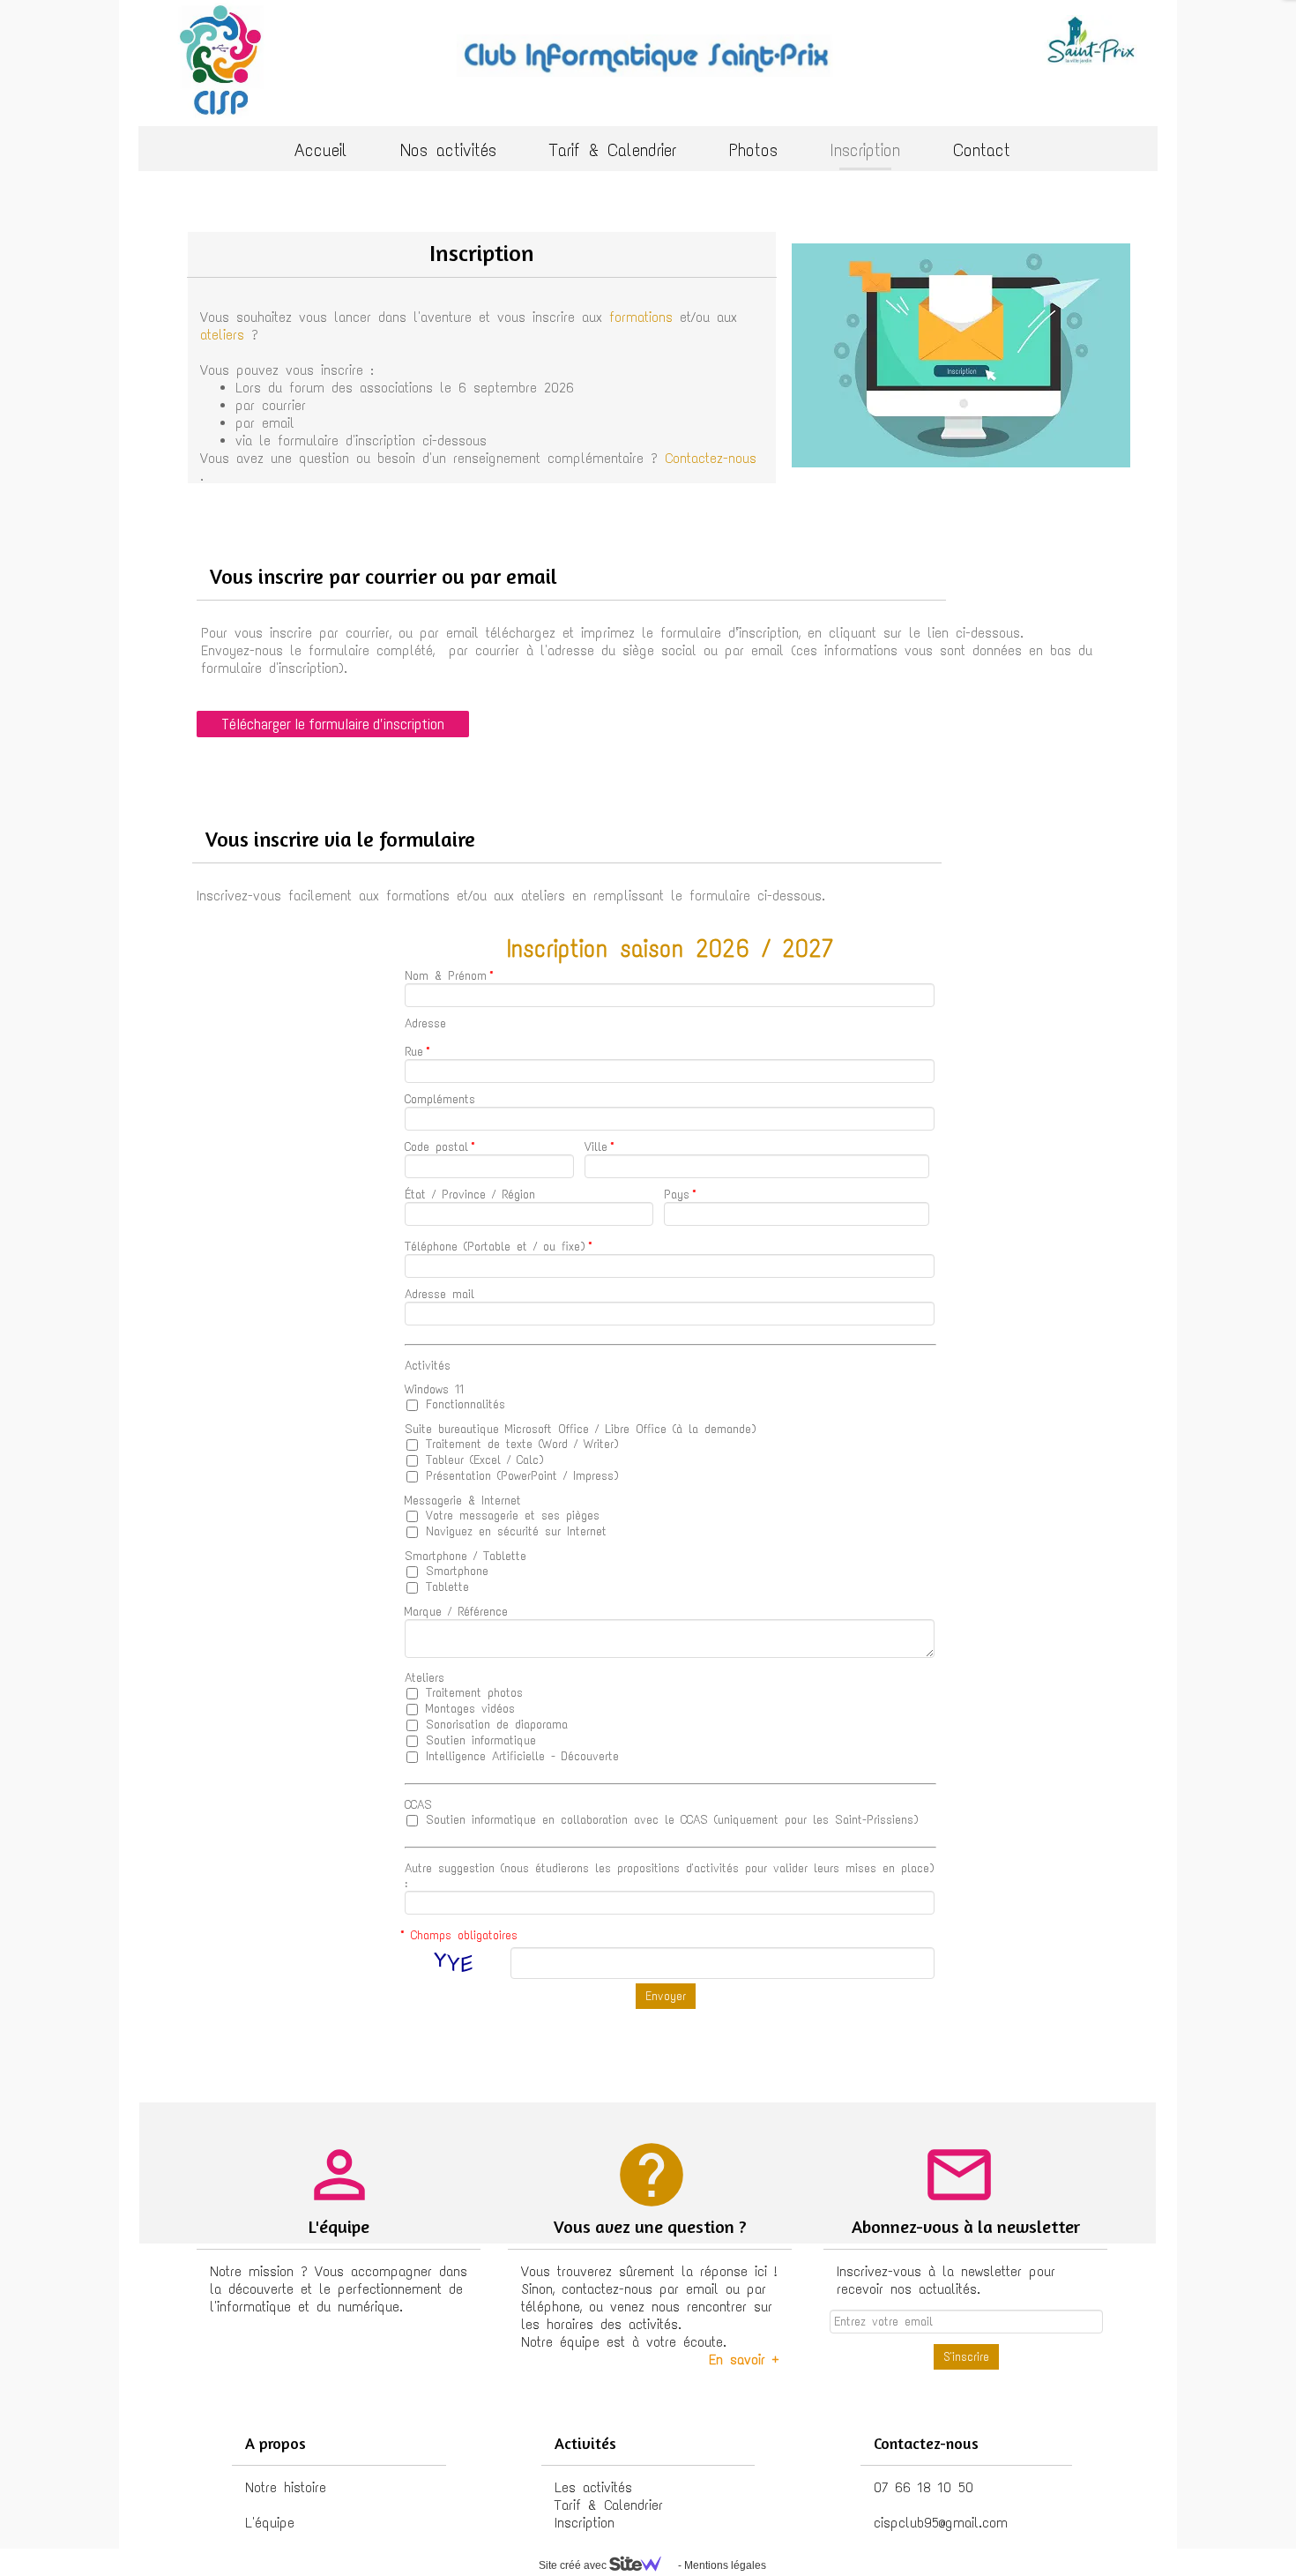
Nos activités (448, 150)
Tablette (444, 1587)
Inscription (865, 150)
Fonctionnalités (462, 1404)
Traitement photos (471, 1693)
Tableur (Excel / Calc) (482, 1460)
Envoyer (666, 1996)
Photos (753, 150)
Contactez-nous (711, 458)
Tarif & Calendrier (613, 150)
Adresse (425, 1023)
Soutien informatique (478, 1740)
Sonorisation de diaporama (494, 1725)
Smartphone (454, 1571)
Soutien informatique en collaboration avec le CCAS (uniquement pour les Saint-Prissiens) (669, 1820)
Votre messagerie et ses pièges (510, 1516)
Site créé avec (574, 2565)
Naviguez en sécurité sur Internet (513, 1531)
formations (641, 317)
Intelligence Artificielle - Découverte (519, 1756)
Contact (982, 150)
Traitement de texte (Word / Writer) (519, 1444)
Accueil (321, 150)
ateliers (222, 335)
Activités (428, 1366)
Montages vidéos (467, 1709)
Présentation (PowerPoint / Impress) (519, 1476)
